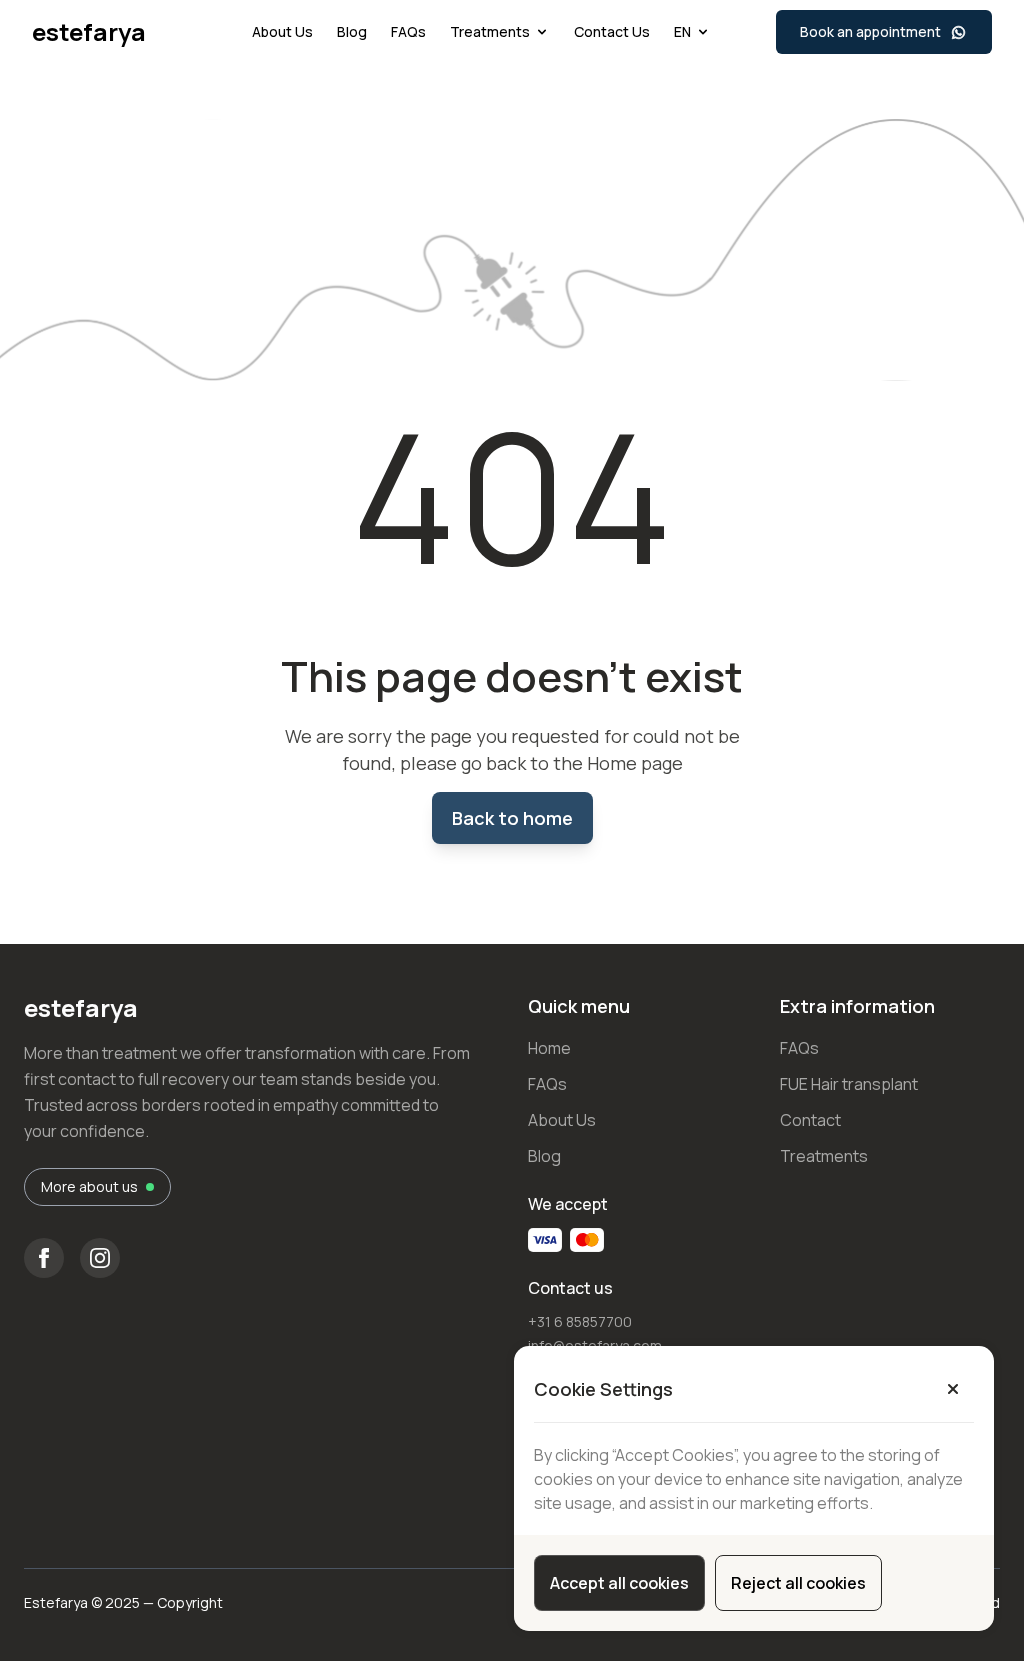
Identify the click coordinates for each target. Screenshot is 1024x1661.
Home (549, 1048)
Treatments (490, 31)
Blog (352, 31)
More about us (89, 1186)
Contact (810, 1120)
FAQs (408, 31)
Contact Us (612, 31)
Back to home (512, 818)
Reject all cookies (798, 1583)
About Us (282, 31)
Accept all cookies (619, 1583)
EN (682, 31)
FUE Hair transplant (849, 1084)
